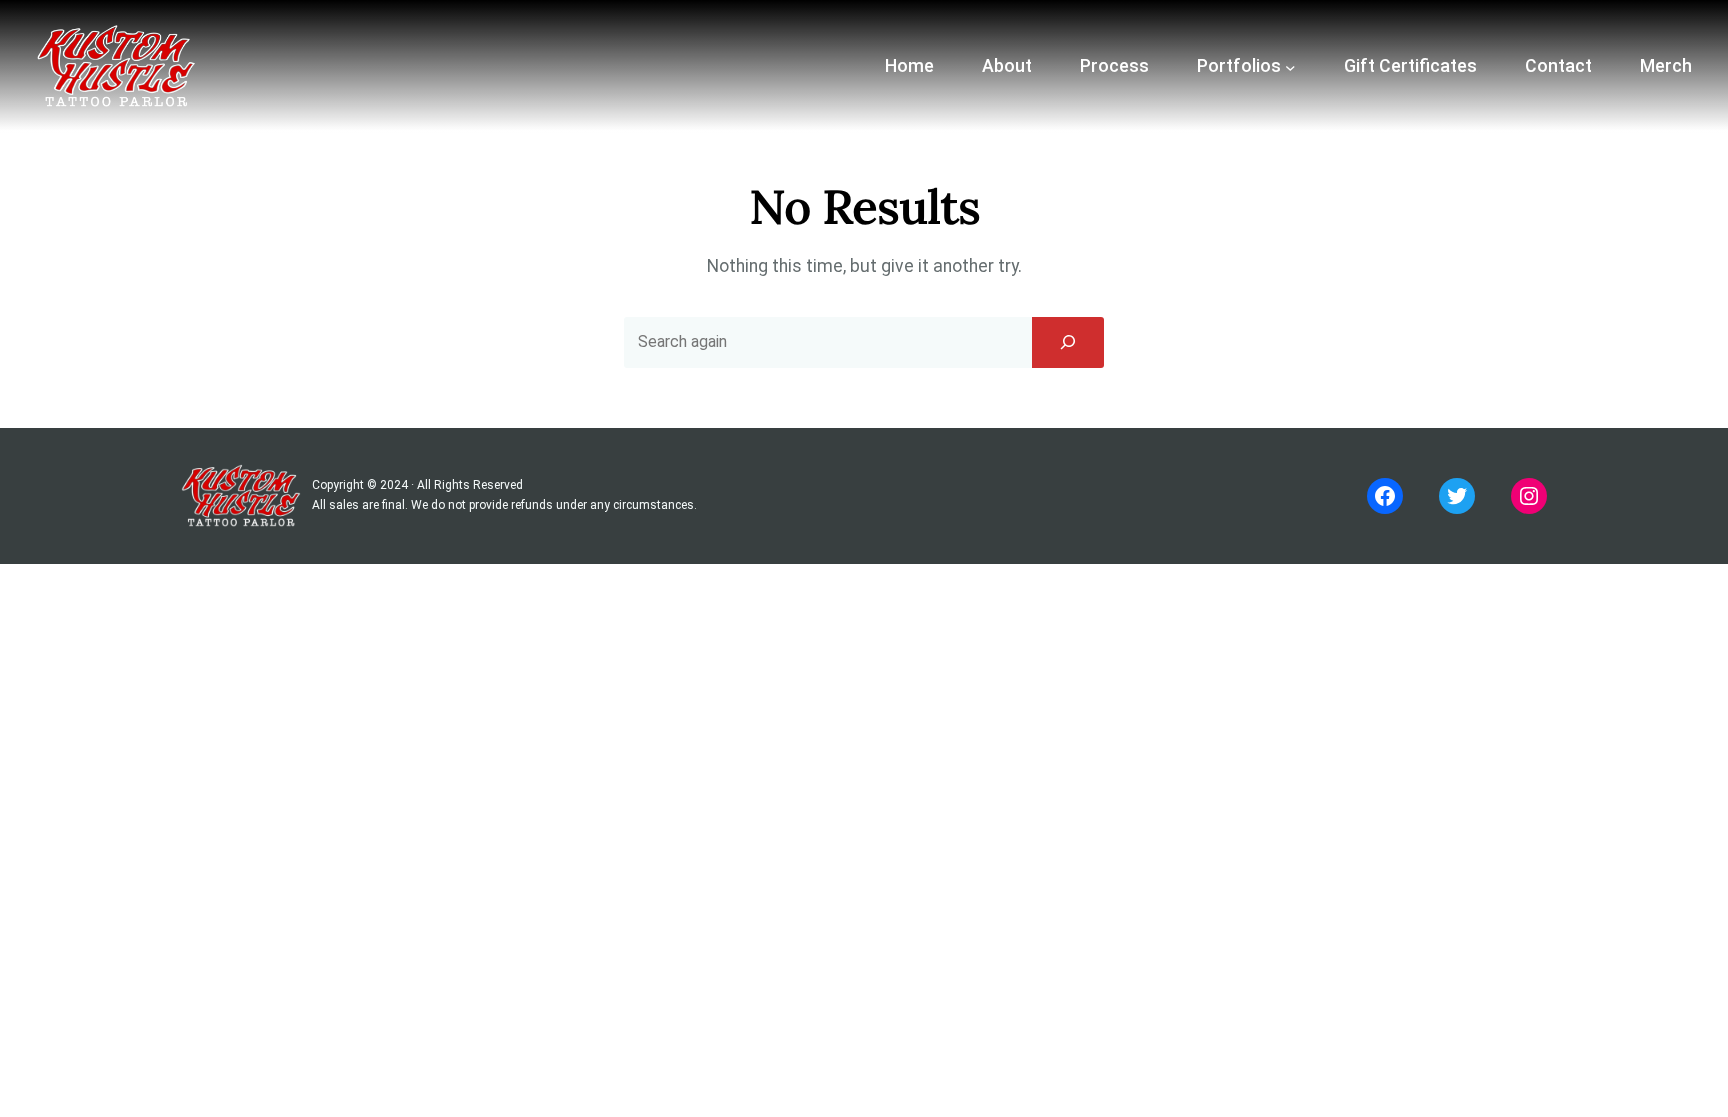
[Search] (1068, 342)
